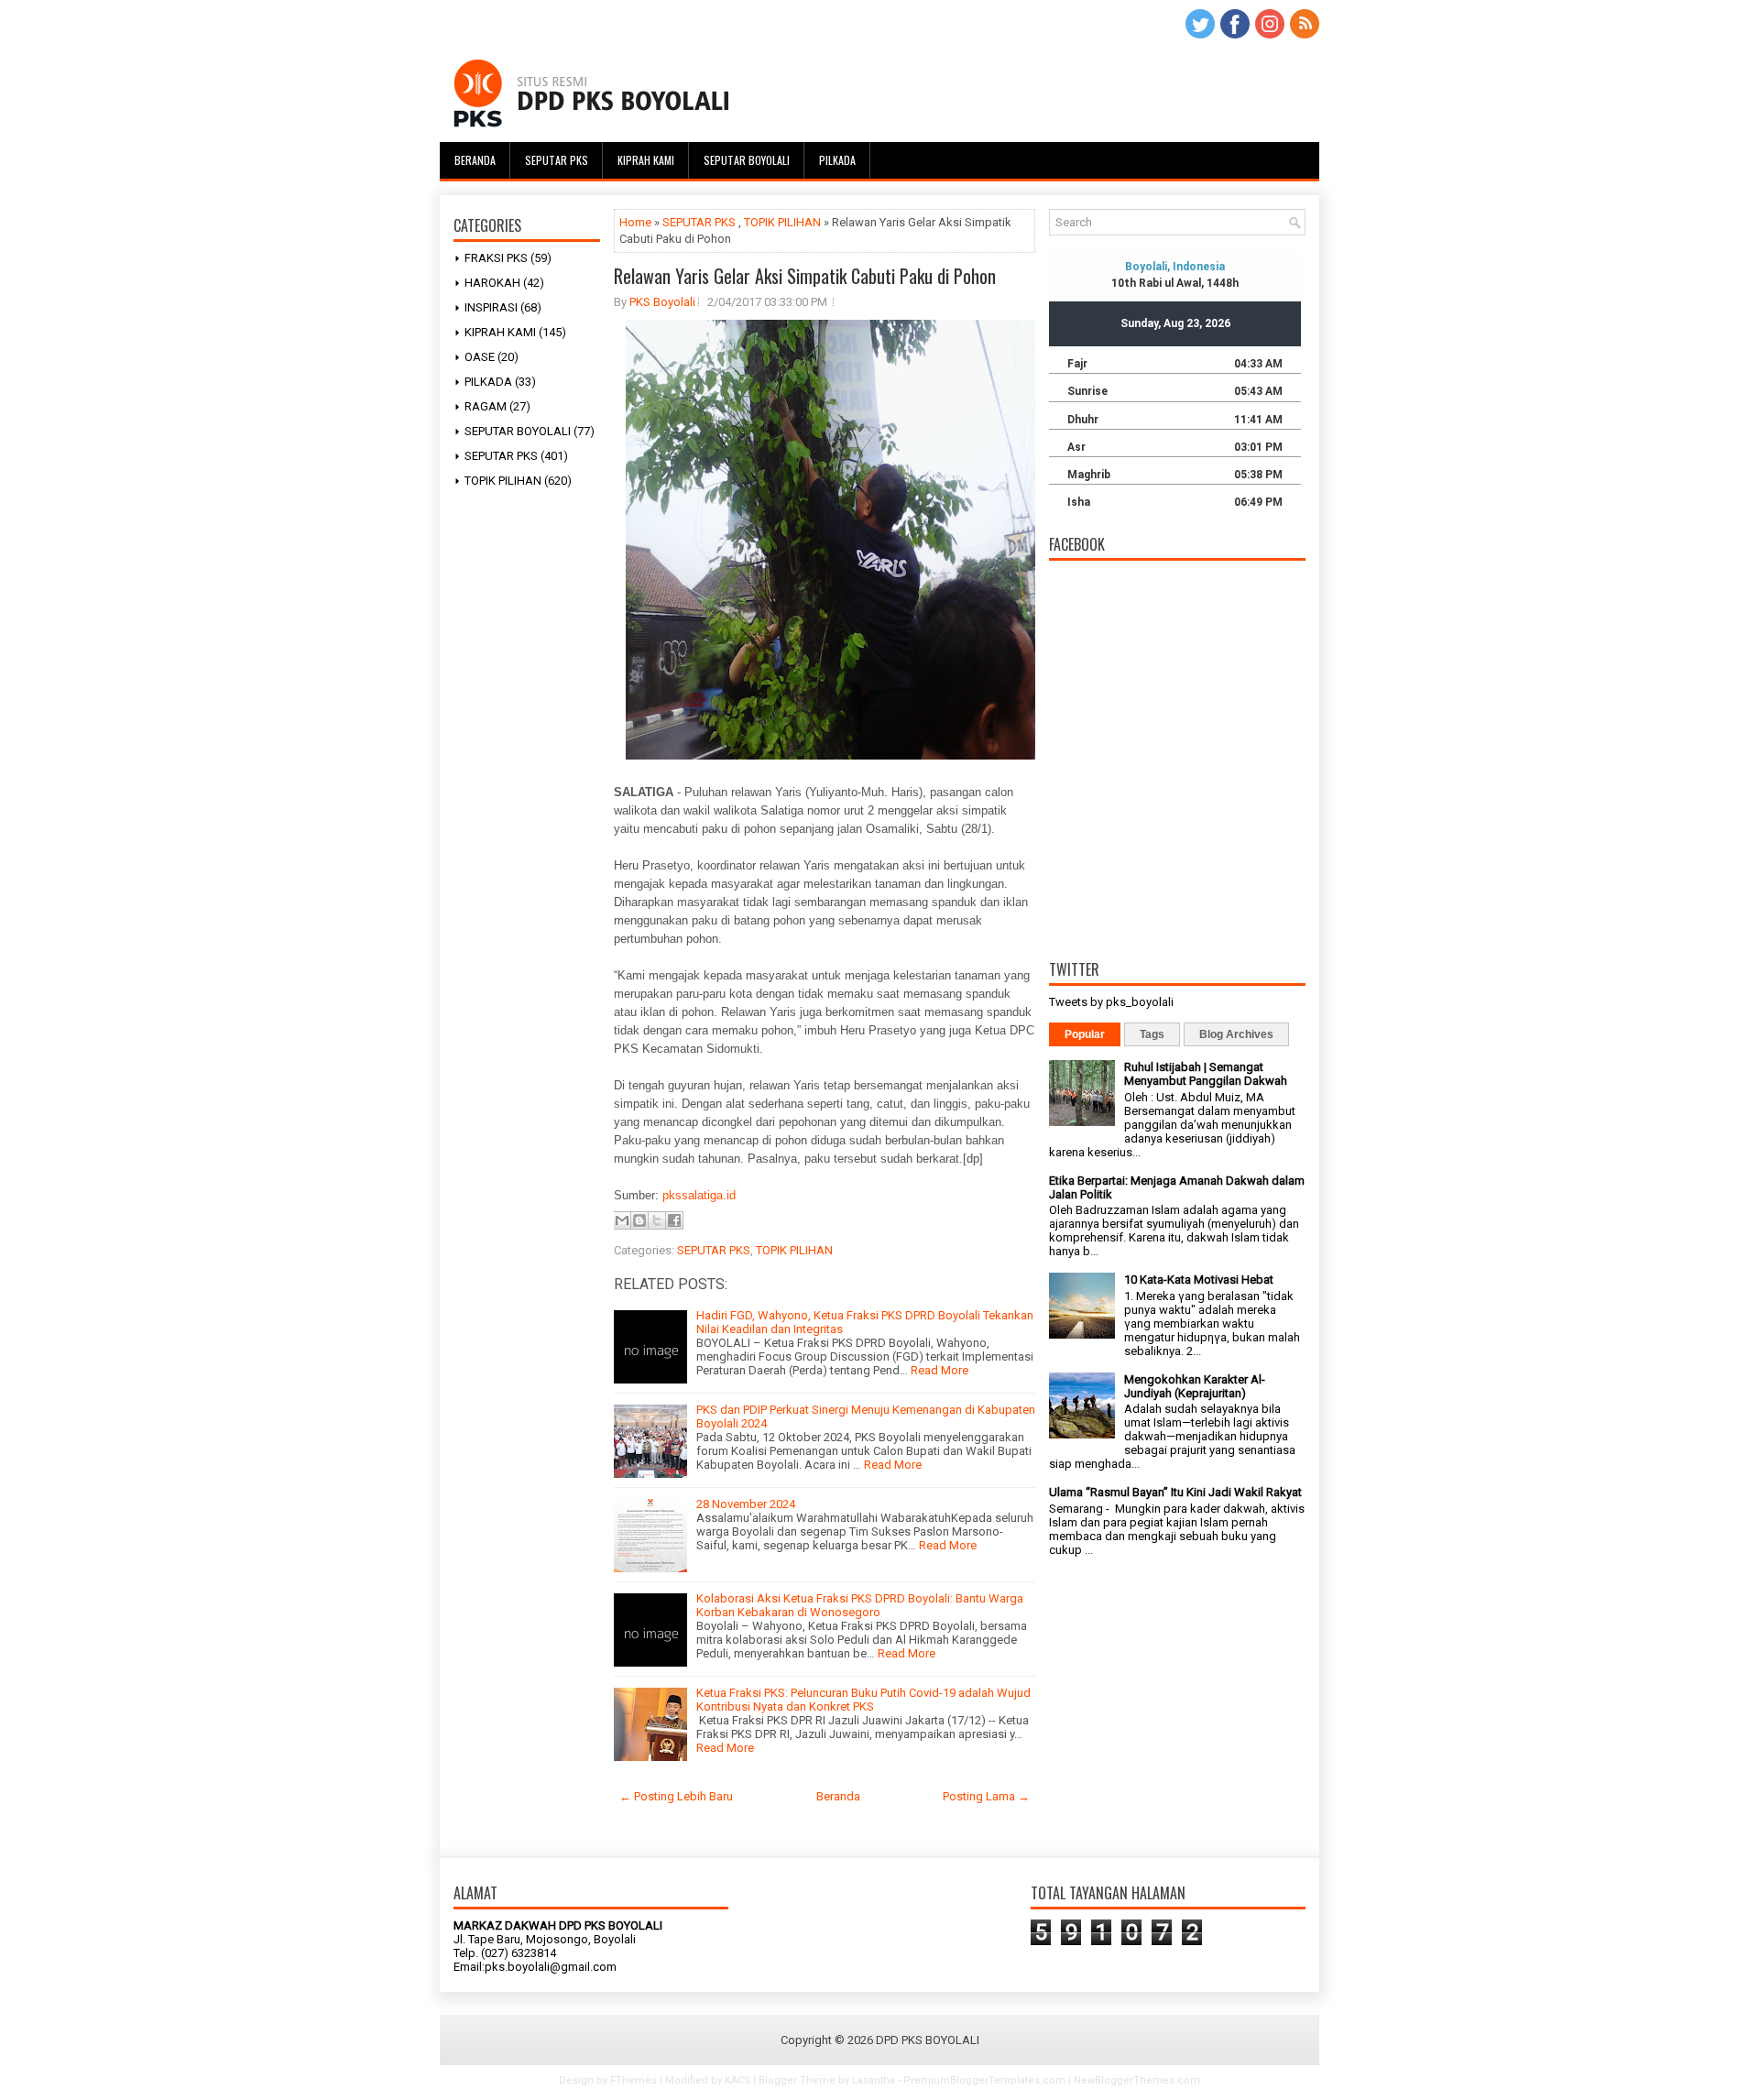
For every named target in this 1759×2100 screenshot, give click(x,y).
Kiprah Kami (646, 160)
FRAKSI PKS (496, 258)
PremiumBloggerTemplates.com (984, 2080)
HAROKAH (492, 283)
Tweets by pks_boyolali (1111, 1002)
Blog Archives (1236, 1034)
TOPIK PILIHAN (503, 481)
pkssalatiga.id (699, 1195)
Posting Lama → (986, 1796)
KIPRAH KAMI (500, 332)
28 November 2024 (746, 1504)
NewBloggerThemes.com (1137, 2080)
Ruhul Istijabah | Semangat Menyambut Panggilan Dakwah (1206, 1074)
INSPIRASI (491, 307)
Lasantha (874, 2080)
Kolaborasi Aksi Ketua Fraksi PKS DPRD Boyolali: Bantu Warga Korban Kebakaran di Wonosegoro (860, 1605)
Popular (1085, 1034)
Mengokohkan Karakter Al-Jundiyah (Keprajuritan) (1195, 1386)
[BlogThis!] (639, 1220)
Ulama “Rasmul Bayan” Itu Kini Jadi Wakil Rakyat (1175, 1492)
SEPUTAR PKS (501, 456)
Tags (1152, 1034)
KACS (737, 2080)
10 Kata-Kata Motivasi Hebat (1199, 1280)
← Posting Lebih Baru (676, 1796)
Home (635, 222)
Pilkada (837, 160)
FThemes (634, 2080)
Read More (940, 1370)
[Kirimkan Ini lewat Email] (622, 1220)
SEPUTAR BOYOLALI (518, 431)
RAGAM (486, 406)
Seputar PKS (557, 160)
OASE (480, 357)
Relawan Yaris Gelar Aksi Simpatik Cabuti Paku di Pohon (805, 276)
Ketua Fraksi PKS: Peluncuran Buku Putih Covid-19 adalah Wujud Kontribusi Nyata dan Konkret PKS (863, 1700)
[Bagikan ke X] (657, 1220)
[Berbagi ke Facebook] (674, 1220)
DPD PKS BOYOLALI (928, 2040)
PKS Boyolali (662, 302)
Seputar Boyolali (747, 160)
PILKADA (488, 382)
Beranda (475, 160)
